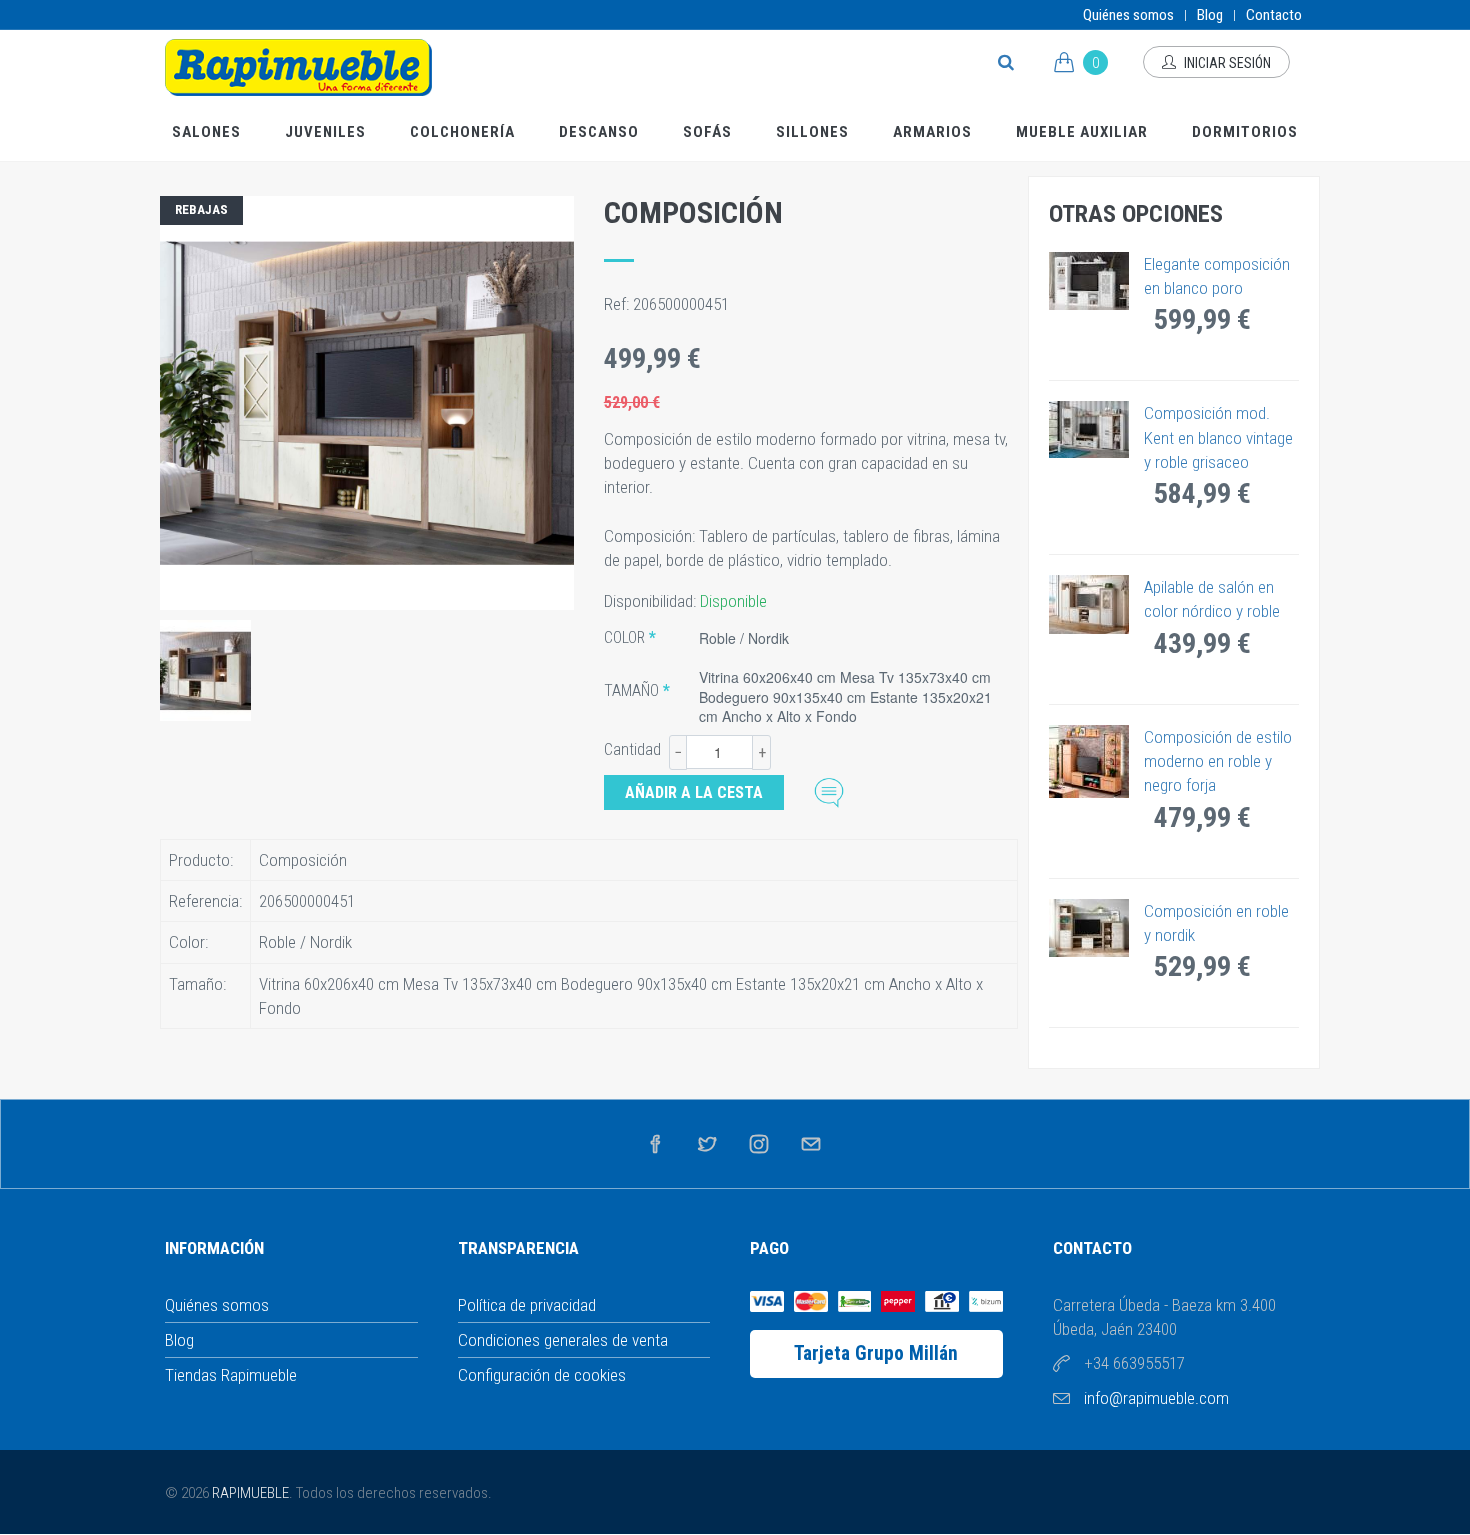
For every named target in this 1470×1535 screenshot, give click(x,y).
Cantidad (632, 749)
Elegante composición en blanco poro (1217, 276)
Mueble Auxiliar (1082, 132)
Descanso (599, 132)
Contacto (1274, 15)
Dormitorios (1245, 132)
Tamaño (631, 690)
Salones (206, 132)
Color (624, 637)
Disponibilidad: (652, 601)
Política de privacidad (527, 1305)
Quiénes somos (1128, 15)
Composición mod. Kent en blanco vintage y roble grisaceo (1218, 437)
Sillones (812, 132)
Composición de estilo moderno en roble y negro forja (1218, 761)
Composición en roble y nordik (1216, 923)
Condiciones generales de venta (563, 1340)
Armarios (932, 132)
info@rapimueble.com (1156, 1398)
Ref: (618, 304)
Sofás (707, 132)
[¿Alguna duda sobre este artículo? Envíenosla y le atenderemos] (829, 790)
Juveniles (325, 132)
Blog (1210, 15)
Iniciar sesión (1226, 63)
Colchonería (462, 132)
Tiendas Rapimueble (231, 1375)
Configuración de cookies (542, 1375)
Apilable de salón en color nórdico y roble (1212, 599)
